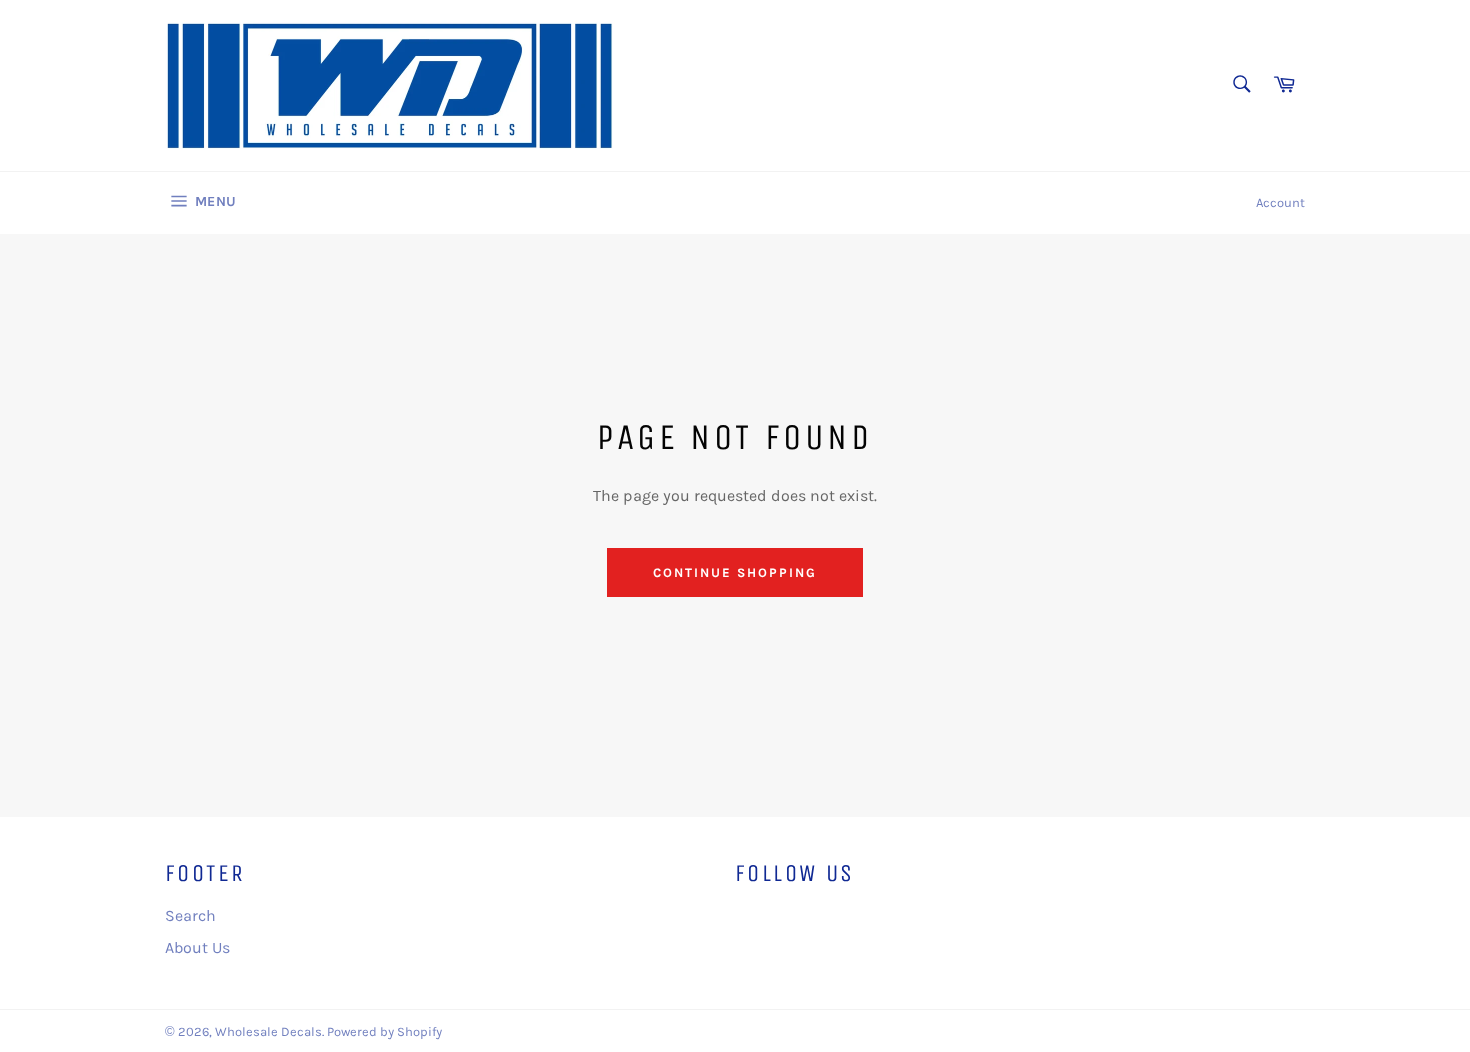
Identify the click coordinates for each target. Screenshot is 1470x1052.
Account (1280, 202)
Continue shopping (734, 572)
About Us (197, 947)
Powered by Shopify (384, 1031)
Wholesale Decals (268, 1031)
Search (190, 915)
